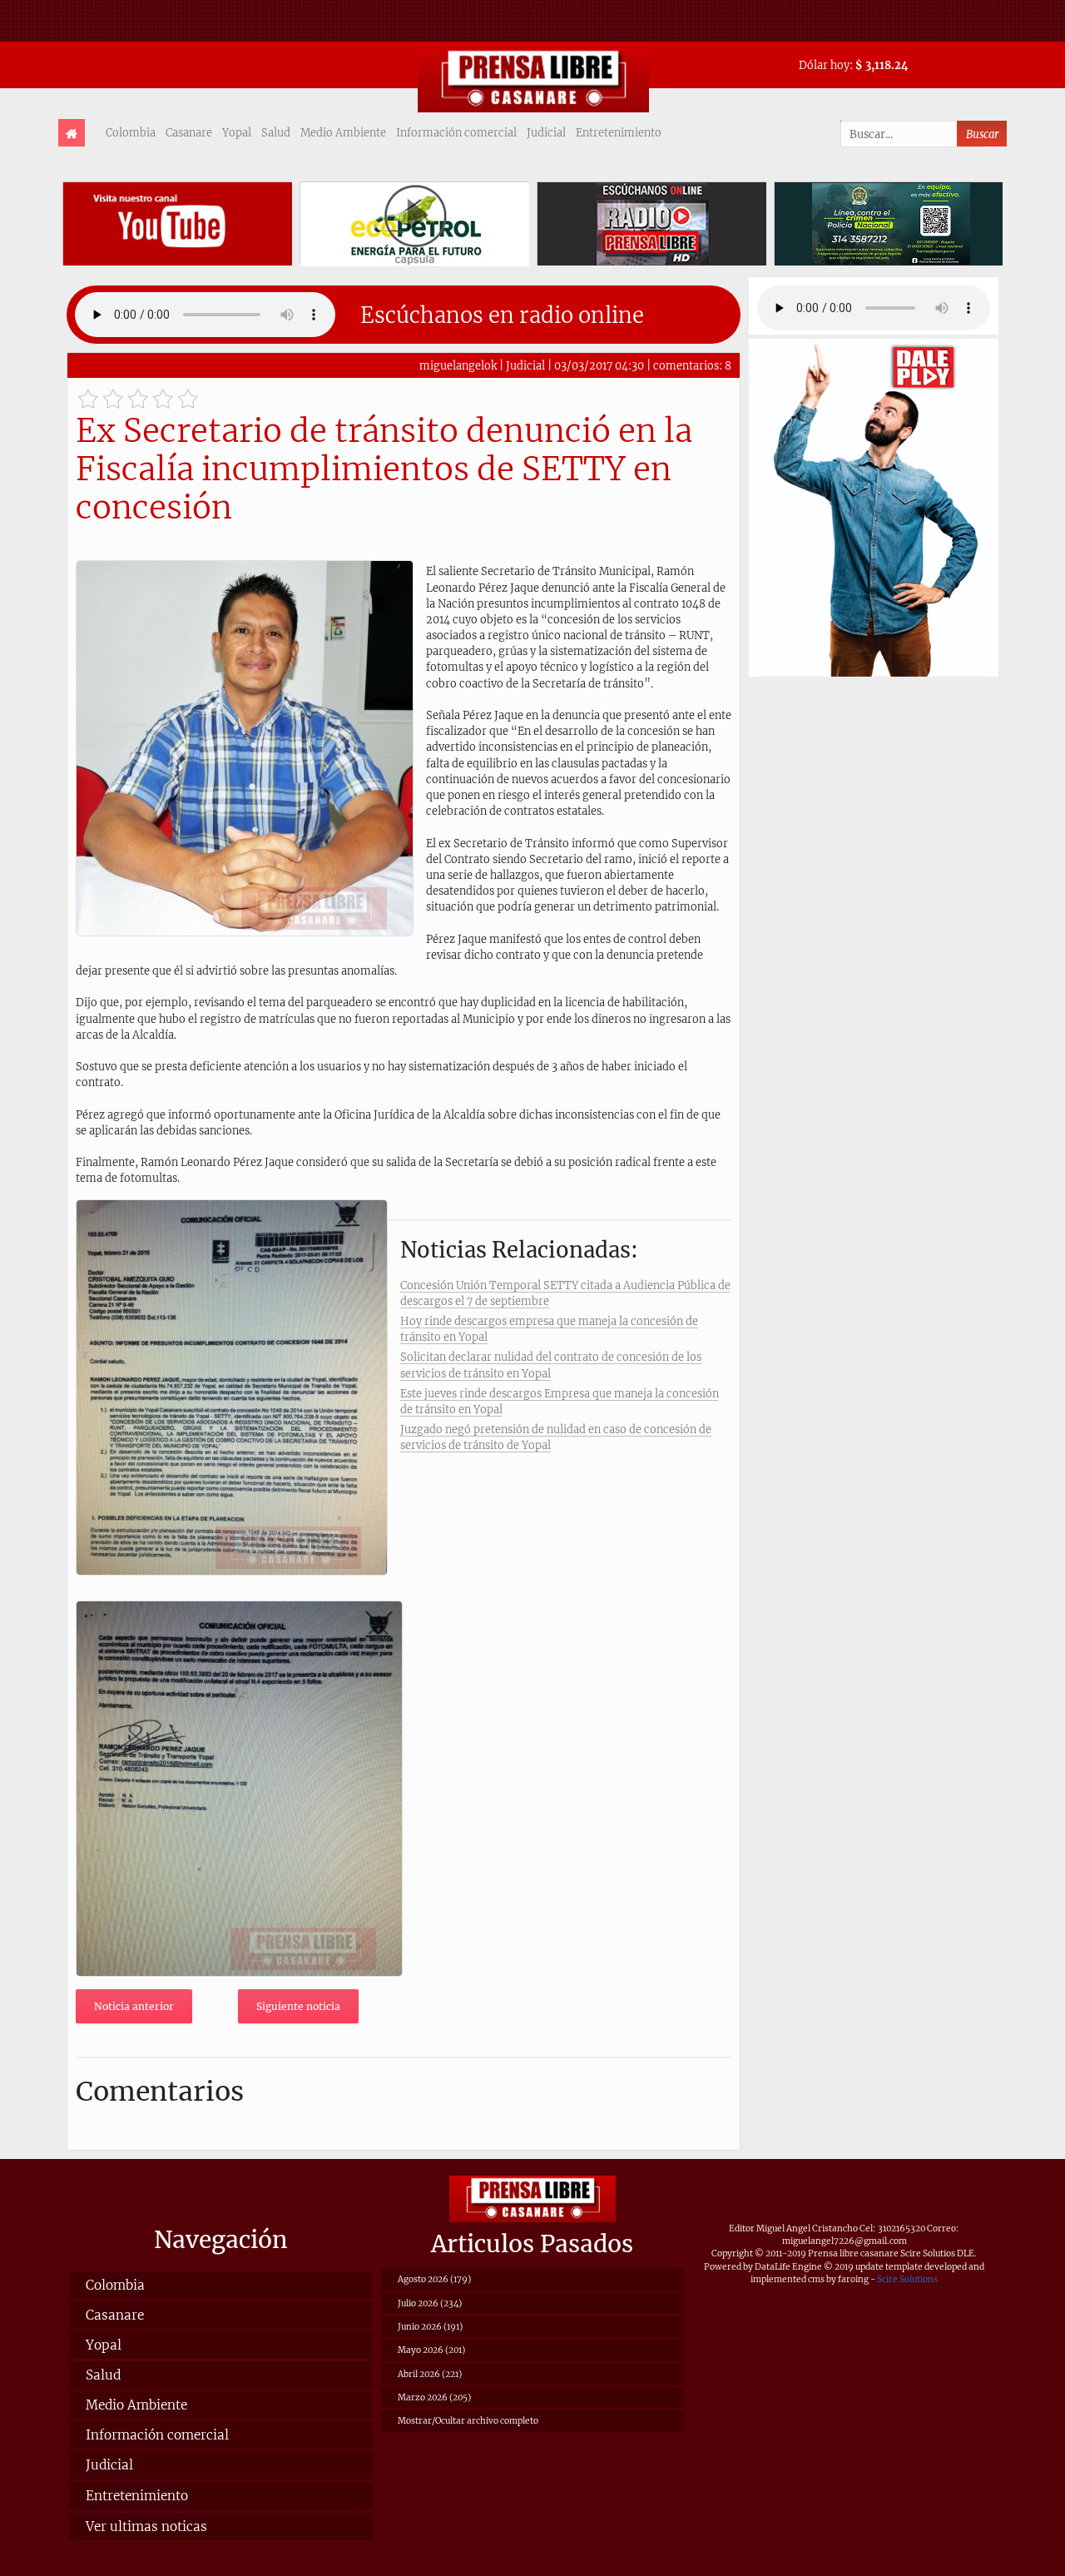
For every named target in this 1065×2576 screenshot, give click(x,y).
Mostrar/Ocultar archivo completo (468, 2421)
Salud (276, 132)
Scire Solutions (907, 2279)
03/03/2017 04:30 (599, 365)
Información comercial (456, 132)
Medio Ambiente (343, 132)
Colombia (131, 132)
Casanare (189, 132)
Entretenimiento (619, 132)
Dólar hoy (824, 65)
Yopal (237, 132)
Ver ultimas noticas (146, 2526)
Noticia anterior (134, 2006)
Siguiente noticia (298, 2006)
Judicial (546, 132)
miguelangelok (458, 365)
